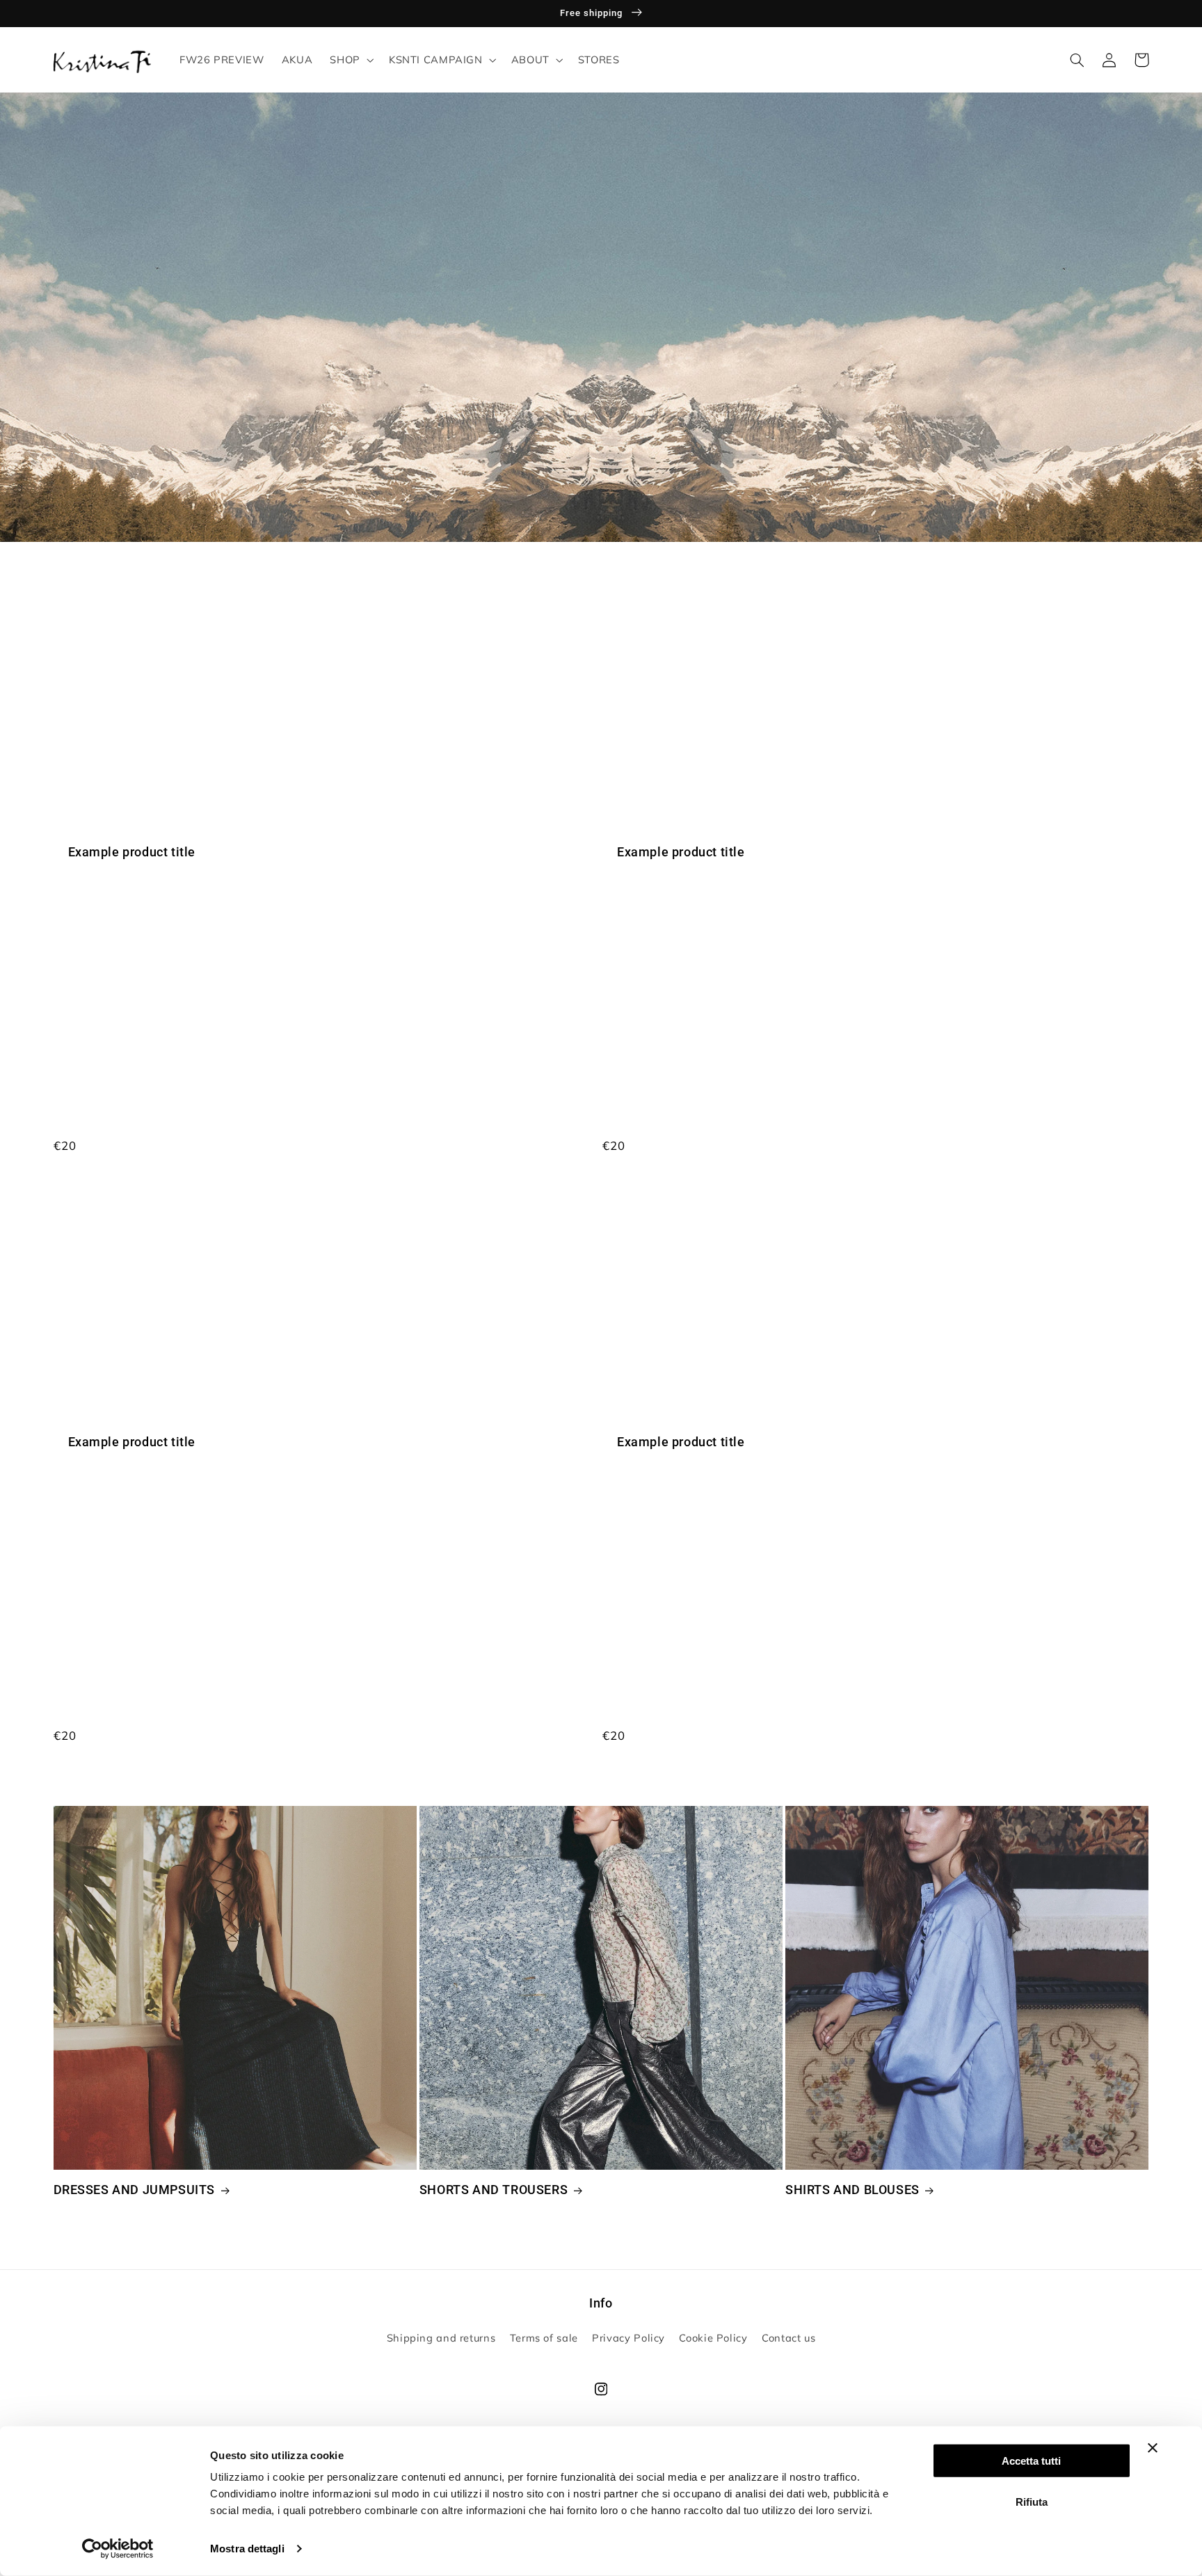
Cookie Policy (713, 2338)
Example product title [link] (132, 852)
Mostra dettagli (247, 2549)
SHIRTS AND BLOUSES (852, 2190)
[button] (351, 60)
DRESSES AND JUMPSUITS (135, 2190)
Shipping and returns (441, 2338)
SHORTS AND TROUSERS (494, 2190)
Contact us (788, 2338)
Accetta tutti (1031, 2461)
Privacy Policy (628, 2338)
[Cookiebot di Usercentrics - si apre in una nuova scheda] (118, 2549)
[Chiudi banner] (1153, 2448)
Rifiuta (1032, 2501)
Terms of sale (544, 2338)
